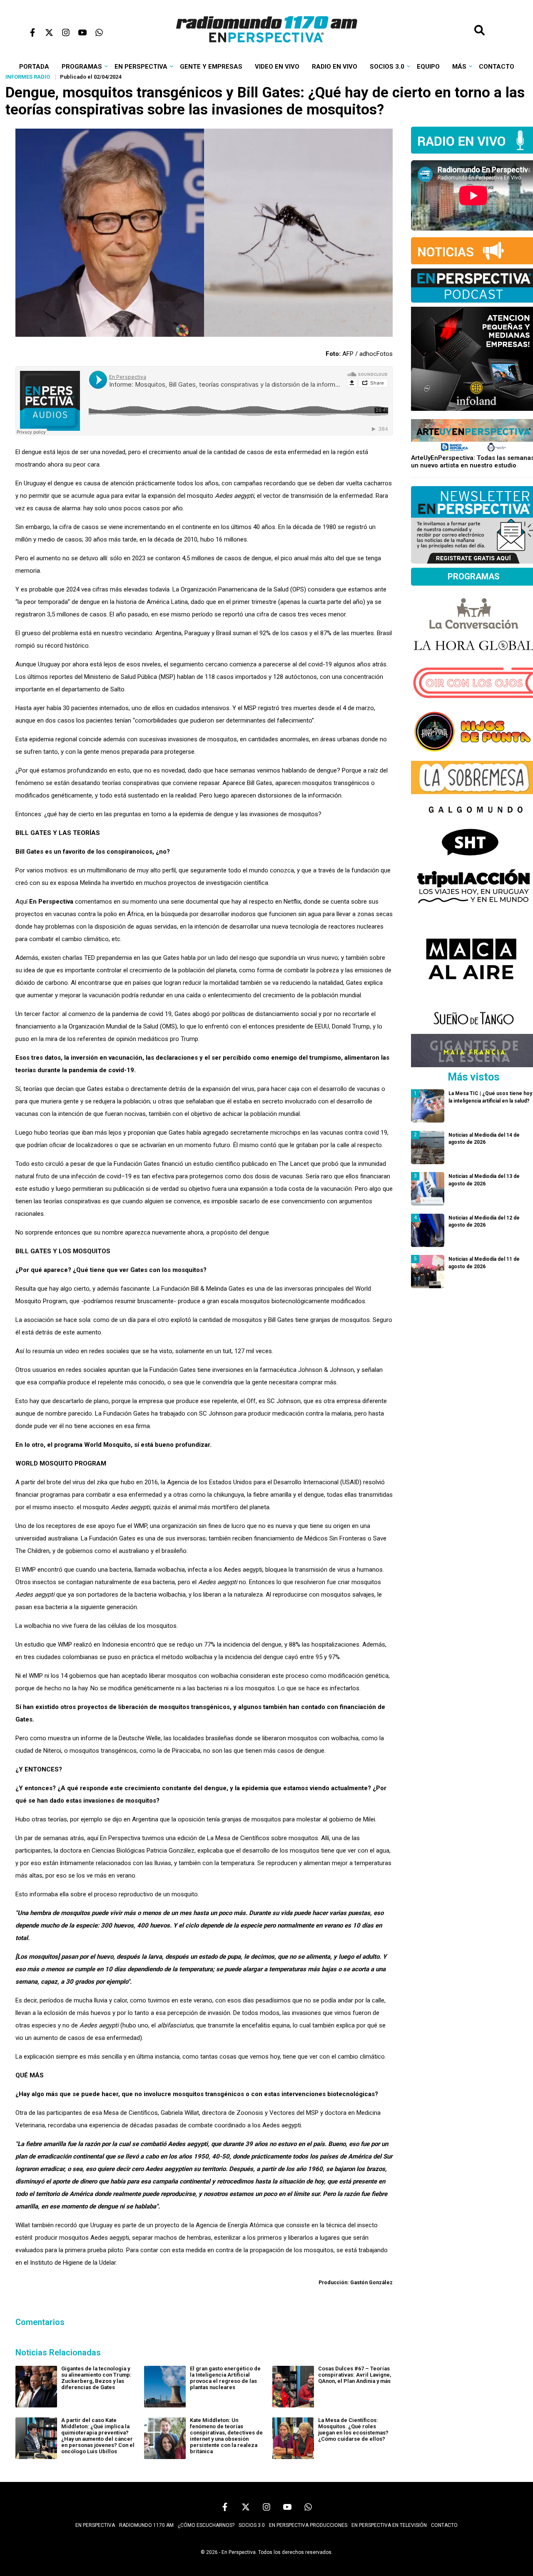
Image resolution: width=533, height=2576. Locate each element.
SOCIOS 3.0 (252, 2525)
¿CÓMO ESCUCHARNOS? (206, 2525)
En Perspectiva (141, 67)
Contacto (497, 67)
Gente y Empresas (211, 67)
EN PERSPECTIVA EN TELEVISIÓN (389, 2525)
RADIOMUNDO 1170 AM (146, 2525)
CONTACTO (444, 2525)
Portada (34, 67)
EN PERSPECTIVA (95, 2525)
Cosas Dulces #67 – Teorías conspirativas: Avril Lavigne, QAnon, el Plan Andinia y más (355, 2375)
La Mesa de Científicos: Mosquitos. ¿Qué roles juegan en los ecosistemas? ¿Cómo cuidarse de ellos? (353, 2429)
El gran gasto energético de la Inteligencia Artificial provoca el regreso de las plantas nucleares (225, 2378)
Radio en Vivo (335, 67)
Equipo (428, 67)
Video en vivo (277, 67)
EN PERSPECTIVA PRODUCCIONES (308, 2525)
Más (459, 67)
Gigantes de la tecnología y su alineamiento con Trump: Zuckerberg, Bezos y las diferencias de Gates (96, 2378)
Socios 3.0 (387, 67)
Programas (82, 67)
